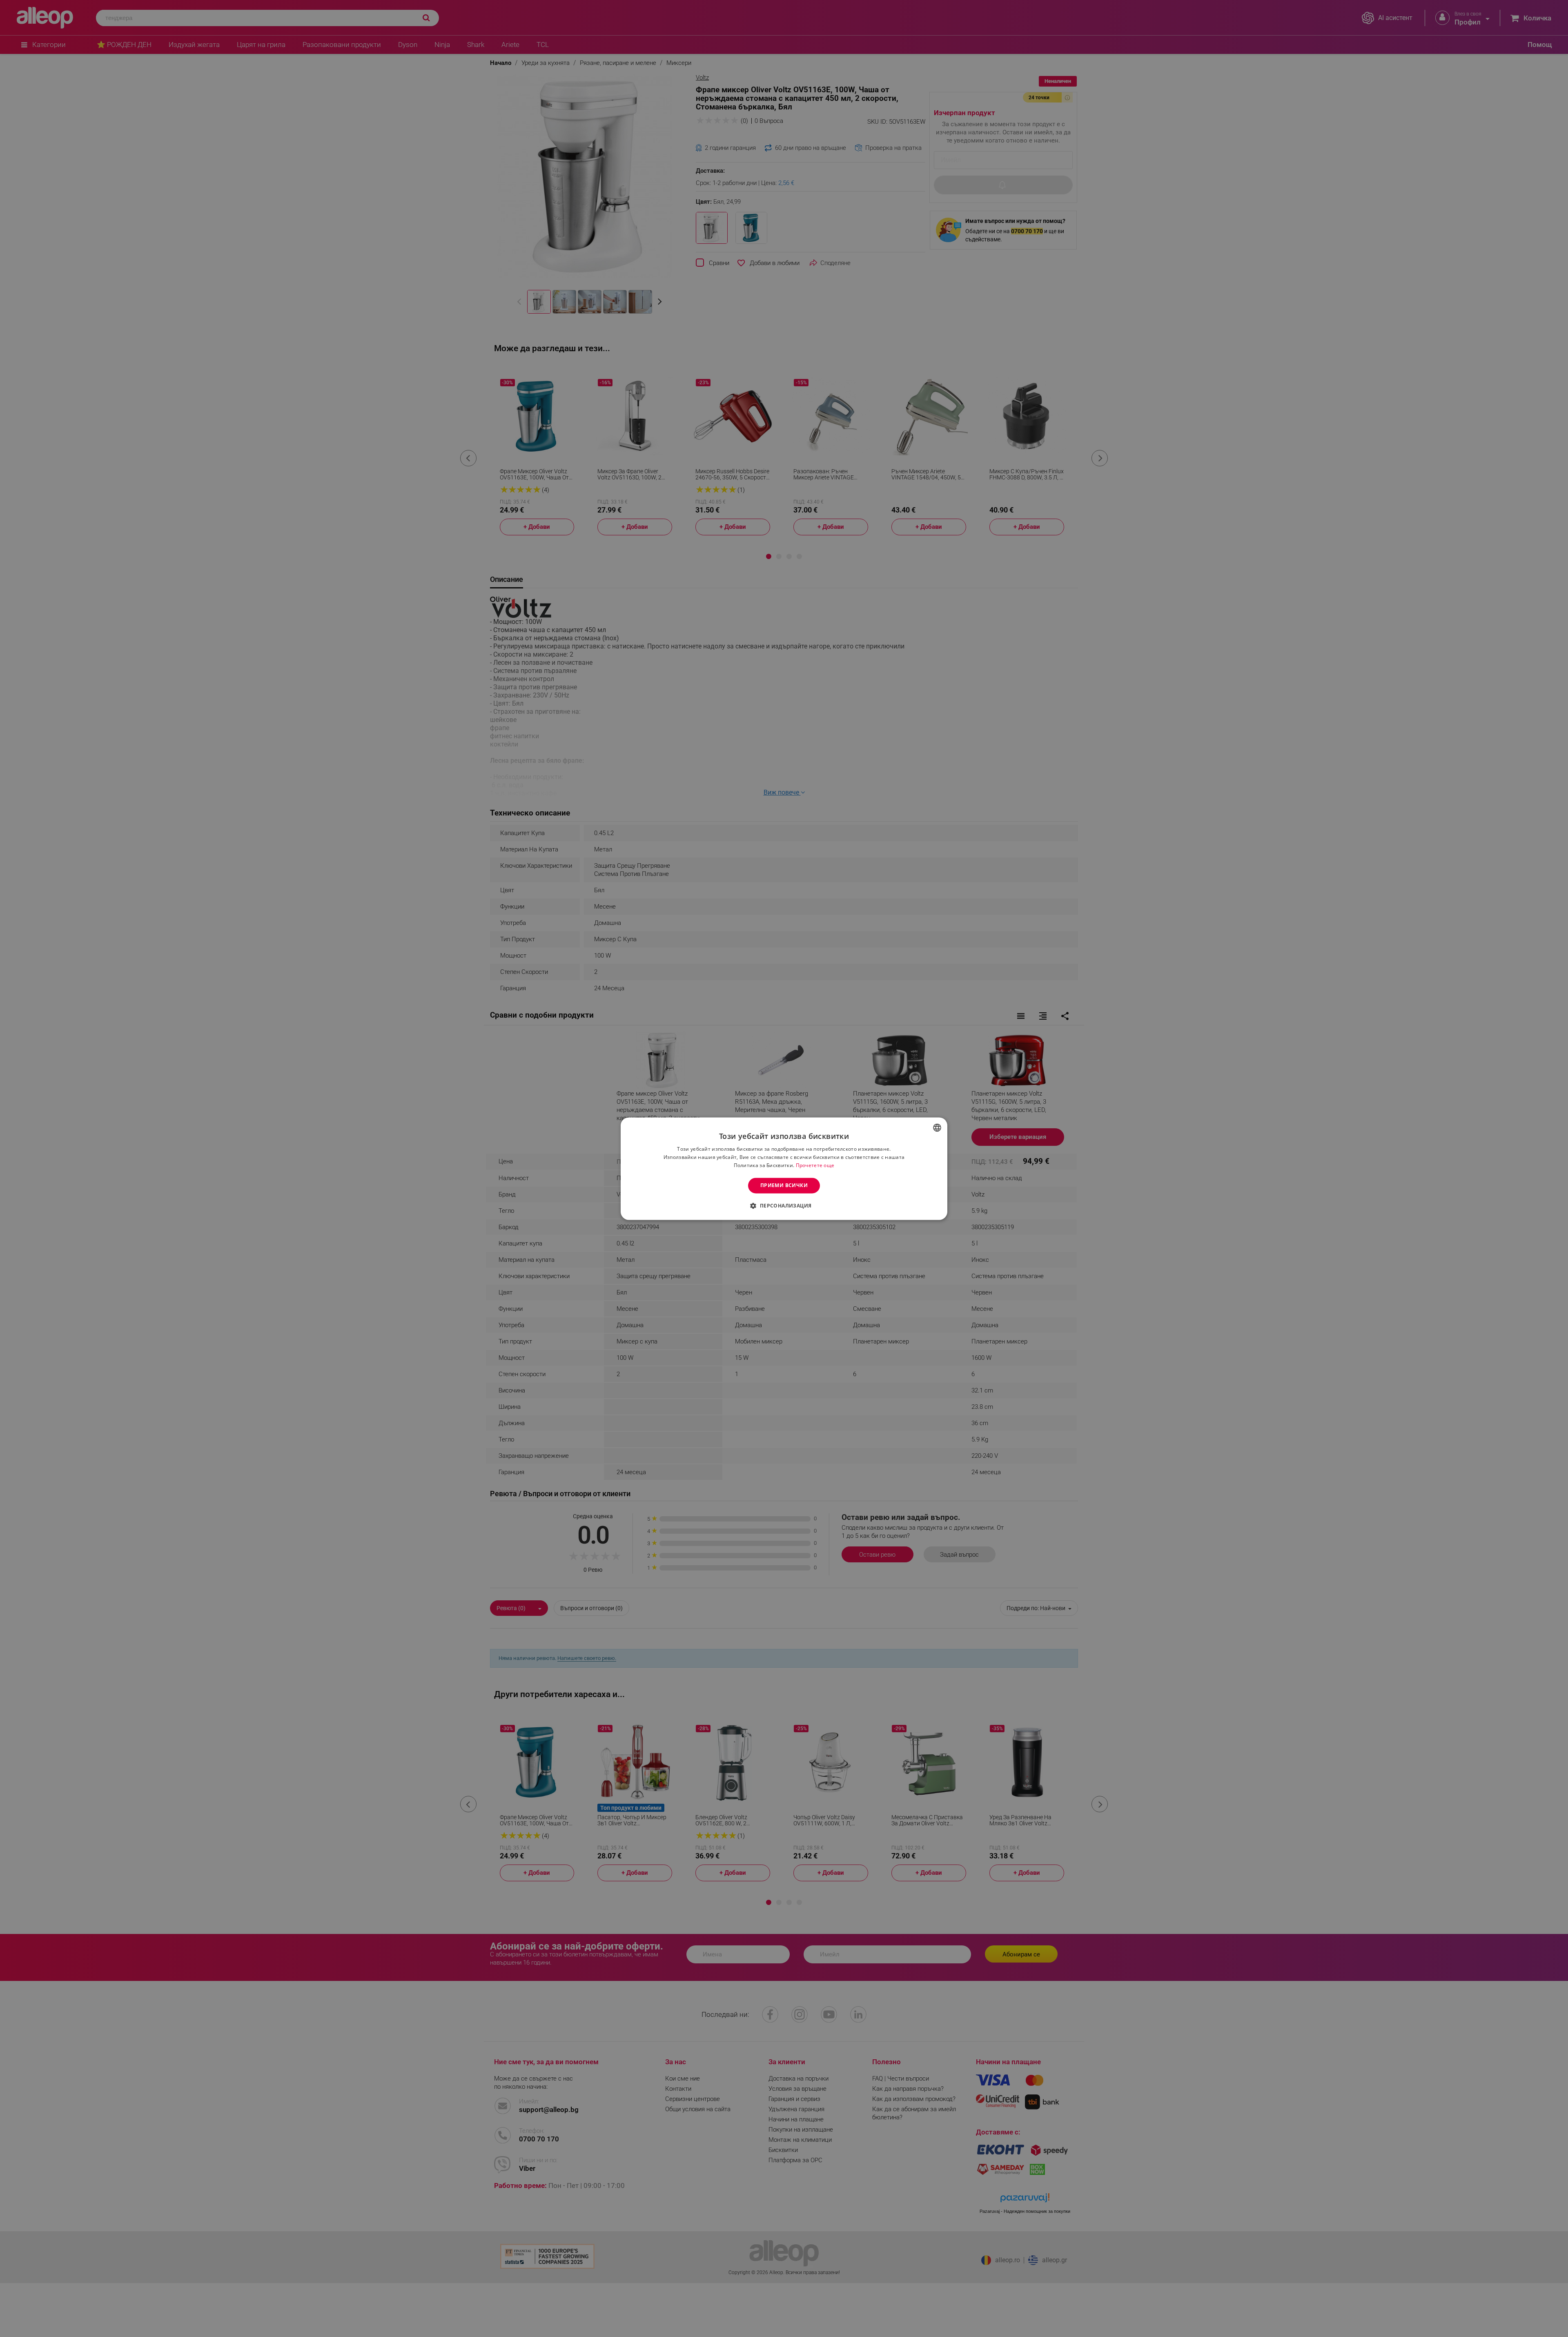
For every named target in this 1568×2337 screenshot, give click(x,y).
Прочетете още (815, 1165)
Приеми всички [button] (784, 1185)
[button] (784, 1205)
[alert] (784, 1168)
